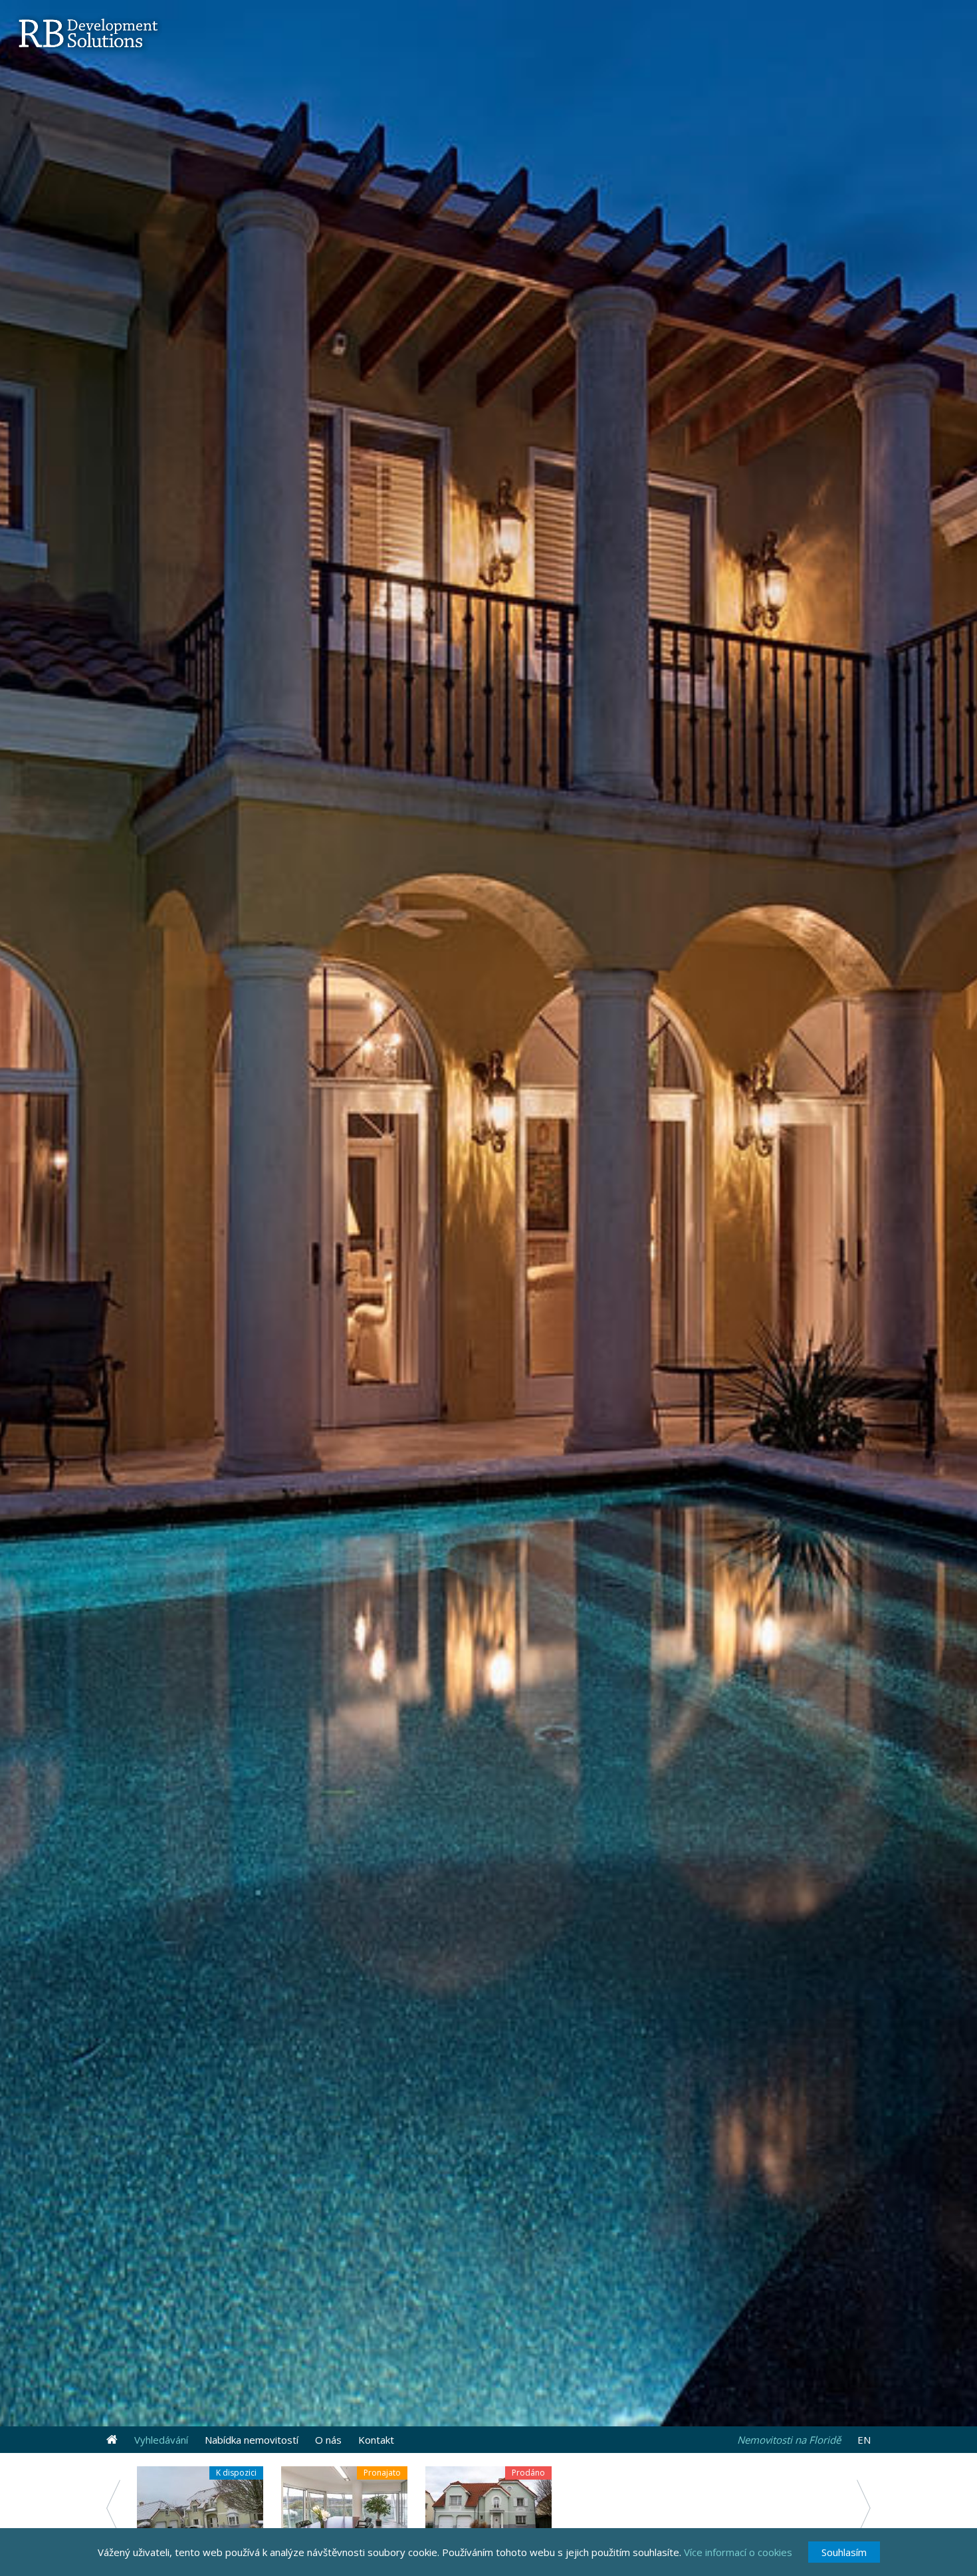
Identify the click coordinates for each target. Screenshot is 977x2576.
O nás (328, 2440)
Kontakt (376, 2440)
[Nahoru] (112, 2440)
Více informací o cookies (738, 2552)
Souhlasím (844, 2552)
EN (864, 2440)
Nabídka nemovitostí (252, 2440)
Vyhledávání (161, 2440)
